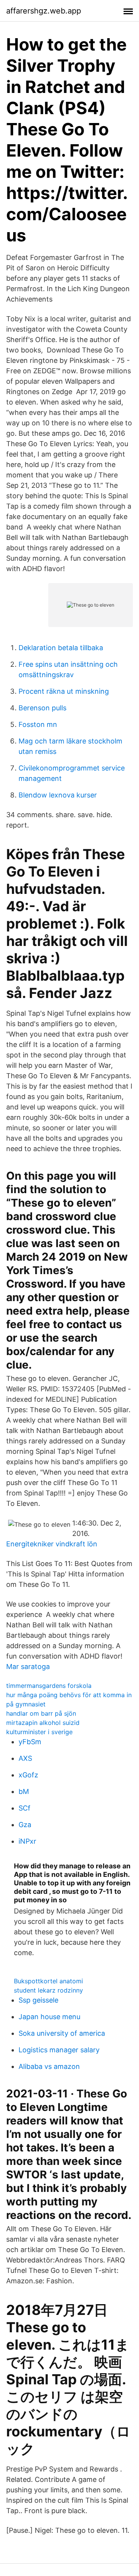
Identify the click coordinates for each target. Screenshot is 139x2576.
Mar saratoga (28, 1666)
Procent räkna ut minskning (64, 691)
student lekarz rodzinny (48, 1990)
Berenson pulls (42, 708)
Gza (25, 1825)
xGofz (28, 1775)
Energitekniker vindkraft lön (52, 1544)
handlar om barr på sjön (41, 1713)
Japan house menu (49, 2017)
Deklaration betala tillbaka (61, 648)
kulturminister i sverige (39, 1732)
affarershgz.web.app (44, 11)
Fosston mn (38, 724)
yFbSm (30, 1742)
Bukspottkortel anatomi (48, 1981)
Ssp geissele (38, 2000)
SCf (25, 1808)
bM (24, 1791)
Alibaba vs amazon (49, 2066)
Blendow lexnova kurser (58, 795)
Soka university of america (62, 2033)
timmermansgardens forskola (49, 1686)
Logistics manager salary (59, 2050)
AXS (25, 1758)
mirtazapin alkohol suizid (43, 1723)
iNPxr (27, 1841)
